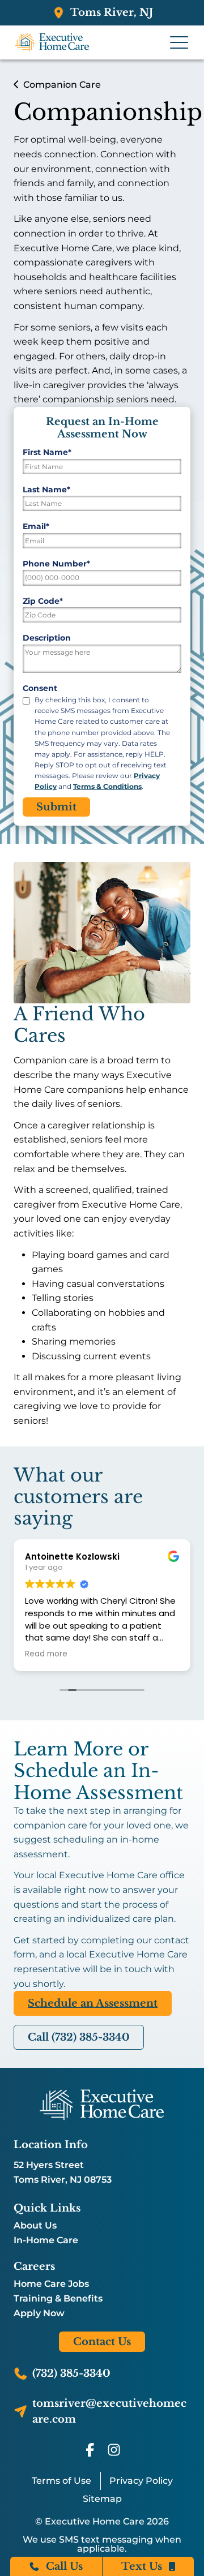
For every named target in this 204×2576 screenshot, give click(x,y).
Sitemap (102, 2499)
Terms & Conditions (107, 786)
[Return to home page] (102, 2105)
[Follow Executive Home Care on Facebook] (90, 2450)
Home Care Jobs (51, 2284)
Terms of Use (61, 2481)
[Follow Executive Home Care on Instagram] (114, 2450)
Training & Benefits (58, 2299)
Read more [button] (46, 1654)
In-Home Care (46, 2240)
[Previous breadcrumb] (16, 85)
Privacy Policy (141, 2481)
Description (47, 638)
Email (36, 526)
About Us (35, 2226)
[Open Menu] (179, 42)
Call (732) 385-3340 (79, 2037)
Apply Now (39, 2313)
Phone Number (56, 564)
